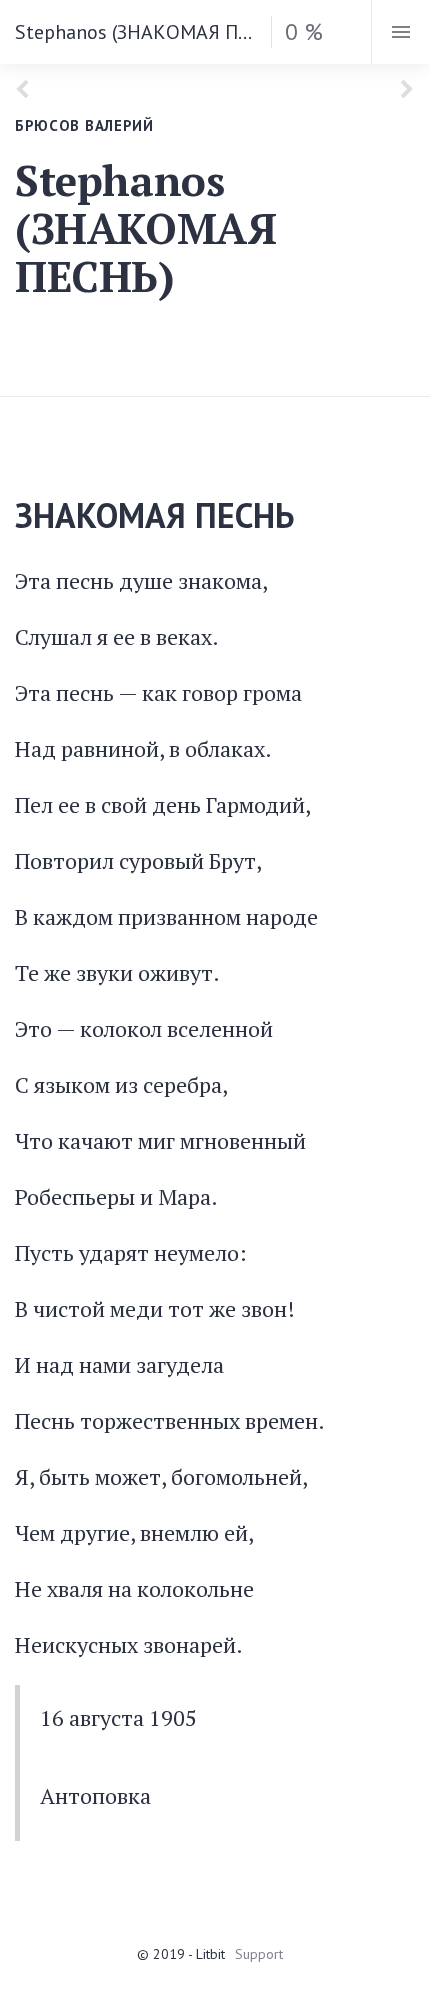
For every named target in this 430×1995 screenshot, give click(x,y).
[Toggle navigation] (400, 32)
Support (259, 1954)
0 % (304, 31)
